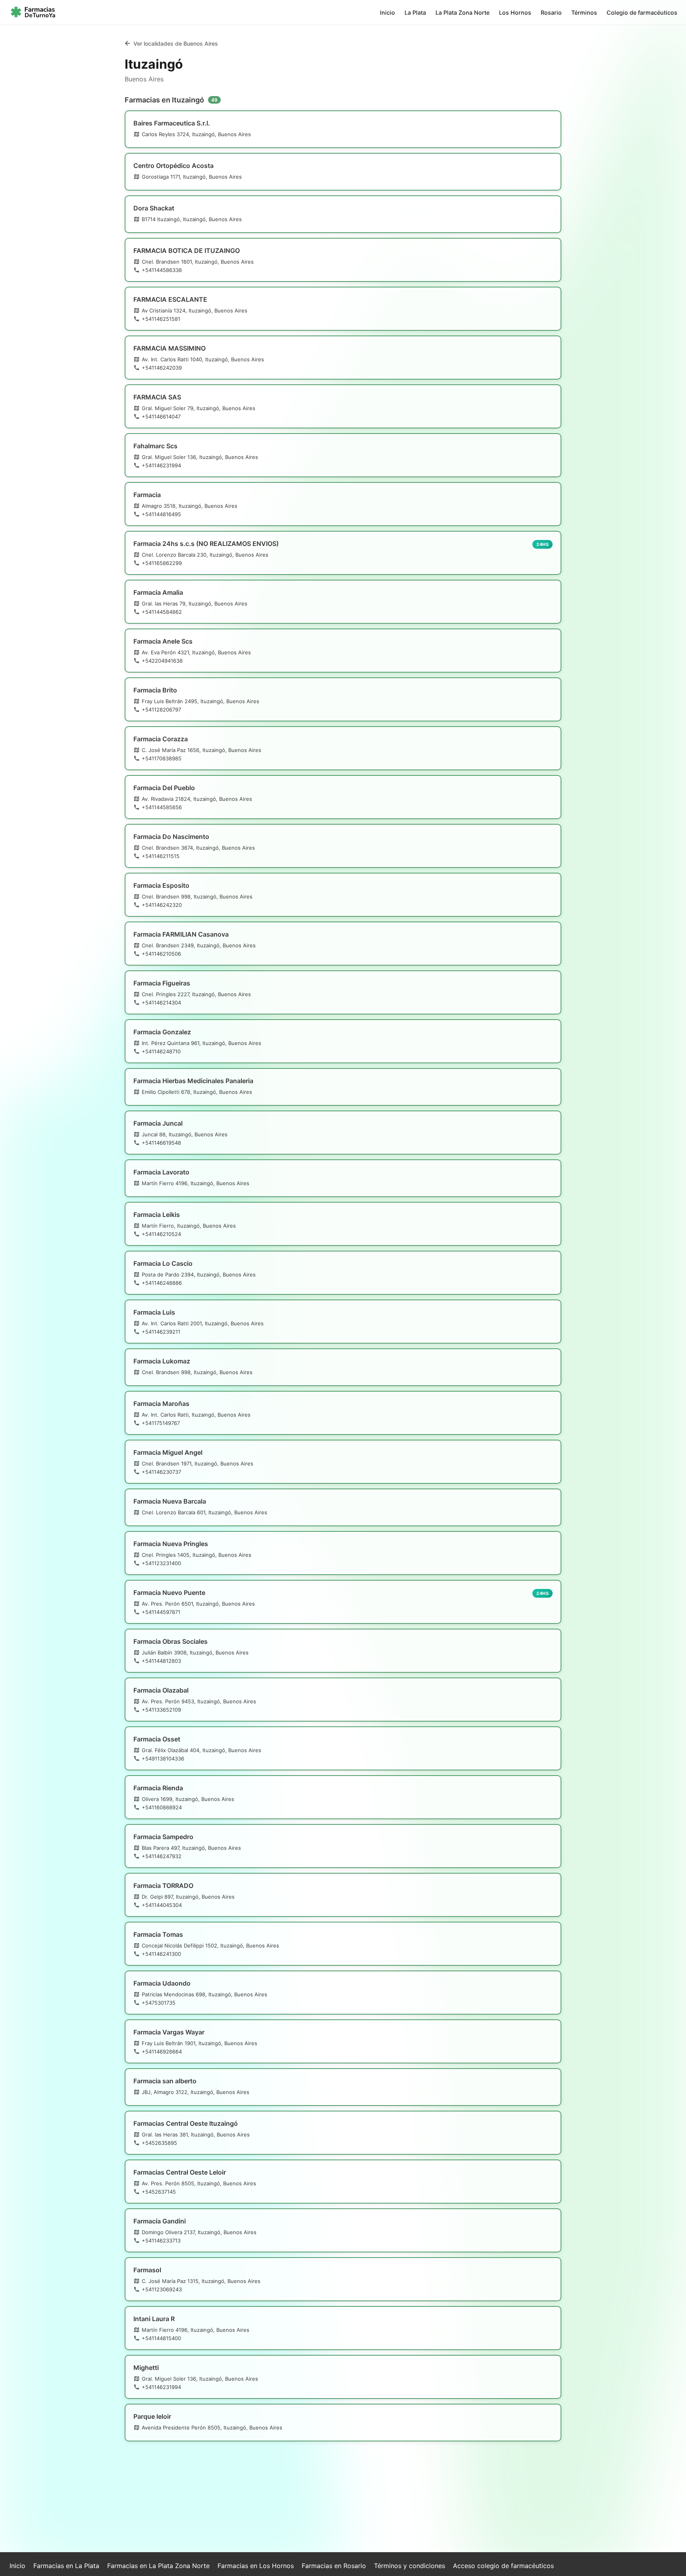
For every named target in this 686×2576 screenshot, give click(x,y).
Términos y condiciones (409, 2566)
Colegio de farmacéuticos (642, 13)
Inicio (387, 13)
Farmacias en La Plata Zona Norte (158, 2566)
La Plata (415, 13)
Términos (584, 13)
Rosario (551, 13)
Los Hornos (515, 13)
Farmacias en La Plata (66, 2566)
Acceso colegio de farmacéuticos (503, 2566)
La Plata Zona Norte (462, 13)
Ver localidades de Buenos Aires (176, 43)
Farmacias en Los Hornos (256, 2566)
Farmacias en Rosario (334, 2566)
